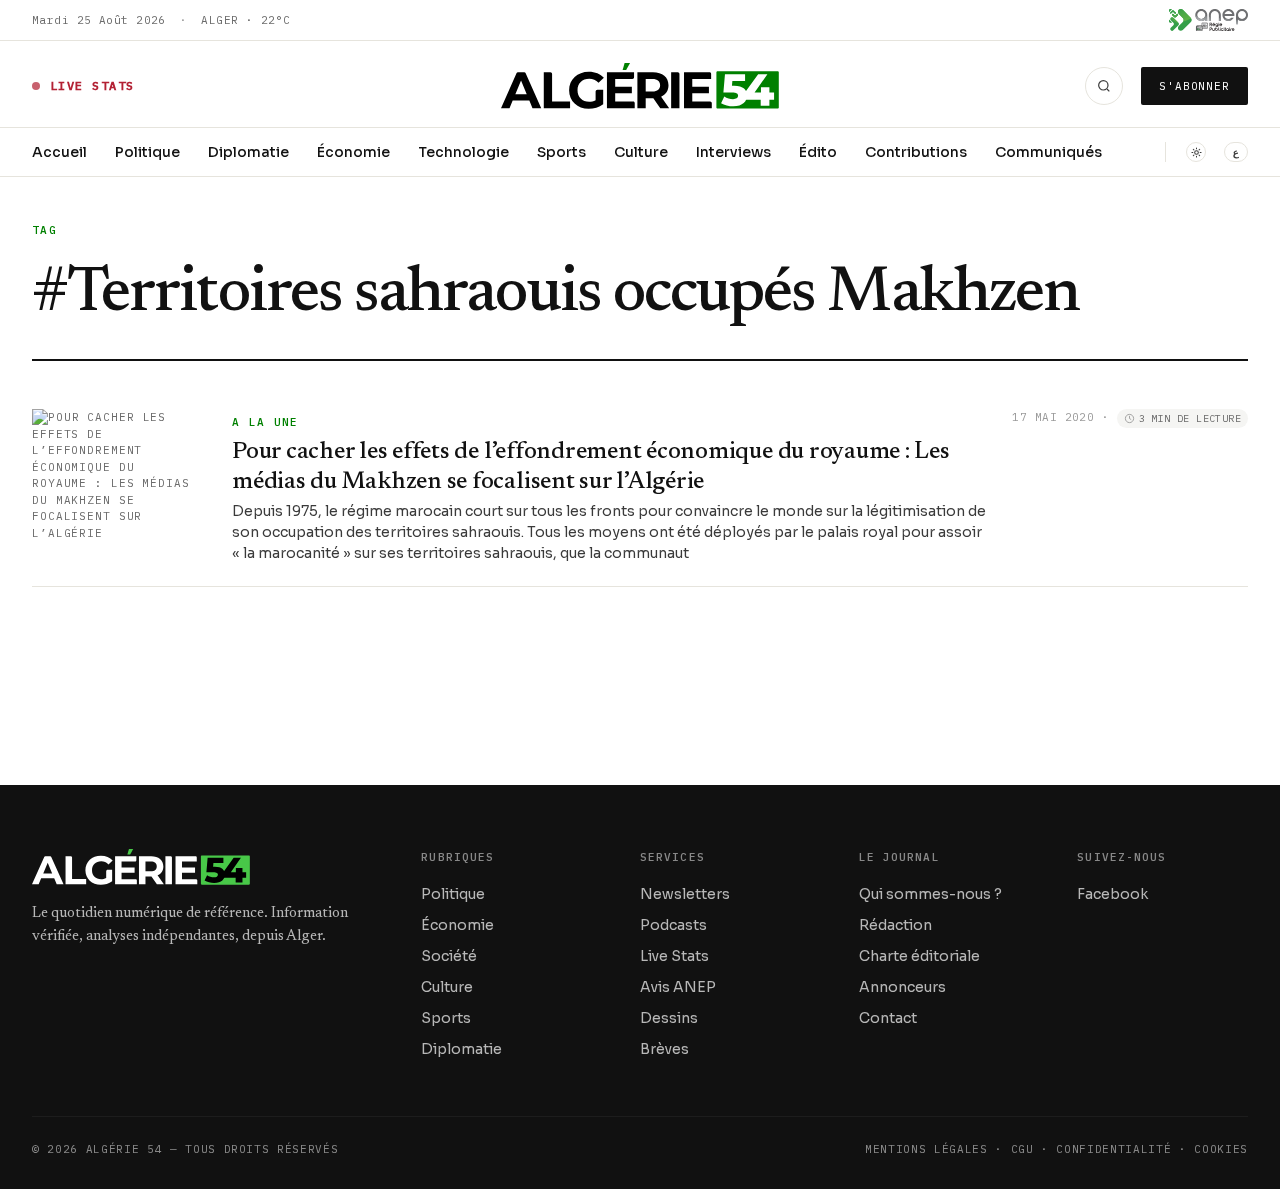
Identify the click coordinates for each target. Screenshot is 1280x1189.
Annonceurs (902, 987)
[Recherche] (1104, 86)
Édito (818, 152)
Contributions (916, 152)
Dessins (669, 1018)
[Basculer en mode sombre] (1196, 152)
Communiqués (1048, 152)
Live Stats (674, 956)
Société (449, 956)
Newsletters (685, 894)
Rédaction (895, 925)
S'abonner (1194, 86)
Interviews (733, 152)
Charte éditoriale (919, 956)
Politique (147, 152)
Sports (561, 152)
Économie (353, 152)
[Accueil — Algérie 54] (640, 86)
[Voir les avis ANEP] (1208, 20)
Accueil (59, 152)
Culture (641, 152)
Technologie (463, 152)
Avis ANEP (678, 987)
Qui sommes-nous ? (930, 894)
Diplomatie (248, 152)
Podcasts (673, 925)
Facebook (1112, 894)
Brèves (664, 1049)
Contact (888, 1018)
